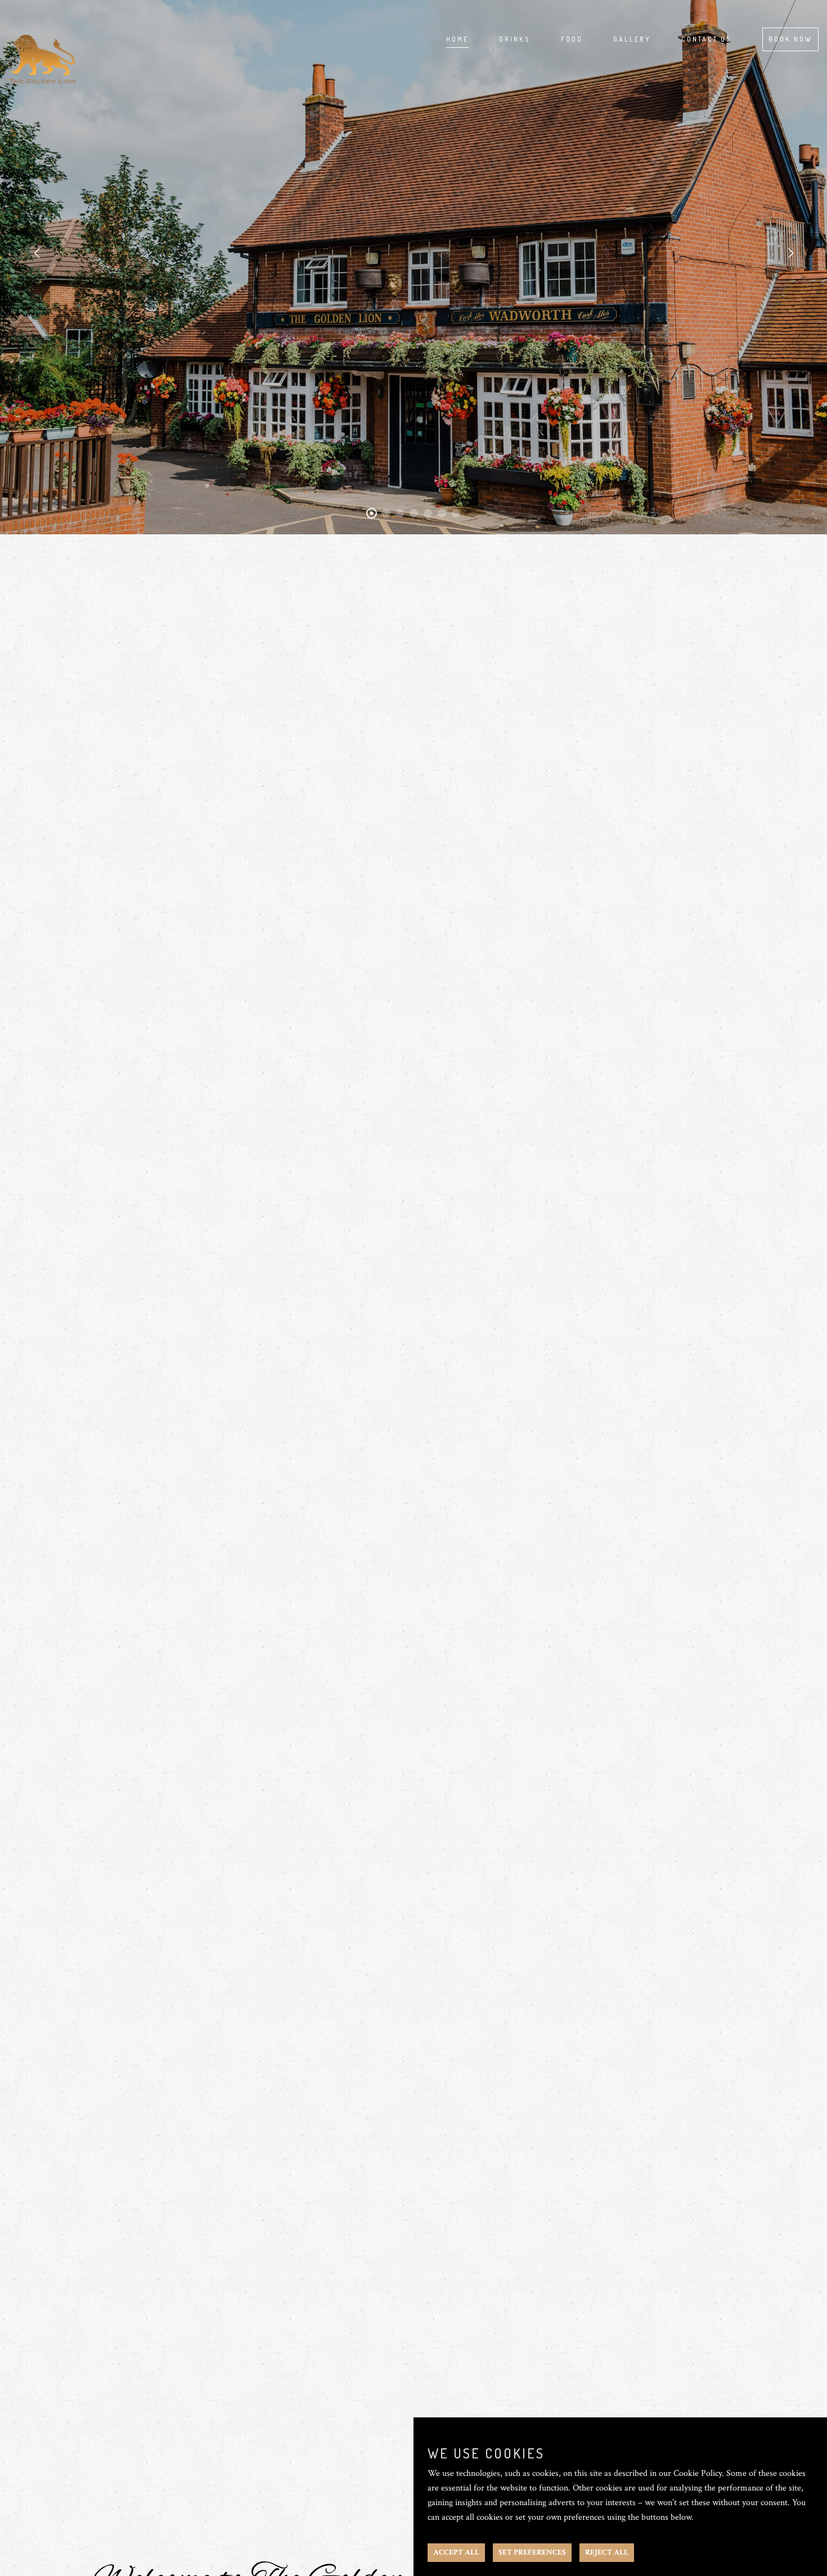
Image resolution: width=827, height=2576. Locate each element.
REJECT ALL (607, 2552)
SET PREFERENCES (532, 2552)
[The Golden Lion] (42, 42)
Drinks (515, 39)
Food (572, 39)
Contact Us (707, 39)
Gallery (632, 39)
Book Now (790, 39)
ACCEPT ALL (456, 2552)
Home (457, 39)
